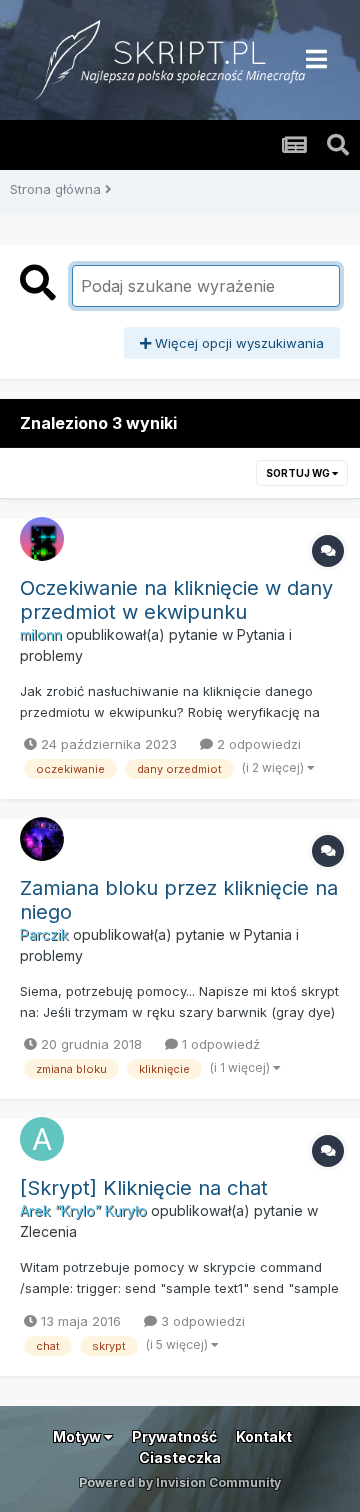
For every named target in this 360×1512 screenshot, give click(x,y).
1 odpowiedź (219, 1044)
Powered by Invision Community (180, 1482)
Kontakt (264, 1436)
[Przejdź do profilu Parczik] (42, 839)
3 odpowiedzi (201, 1321)
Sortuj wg (299, 473)
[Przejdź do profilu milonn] (42, 539)
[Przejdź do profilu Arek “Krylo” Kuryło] (42, 1139)
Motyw (78, 1436)
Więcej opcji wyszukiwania (237, 343)
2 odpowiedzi (257, 744)
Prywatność (174, 1436)
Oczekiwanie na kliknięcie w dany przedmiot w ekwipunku (176, 600)
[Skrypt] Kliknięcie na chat (144, 1188)
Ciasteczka (180, 1457)
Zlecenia (48, 1231)
